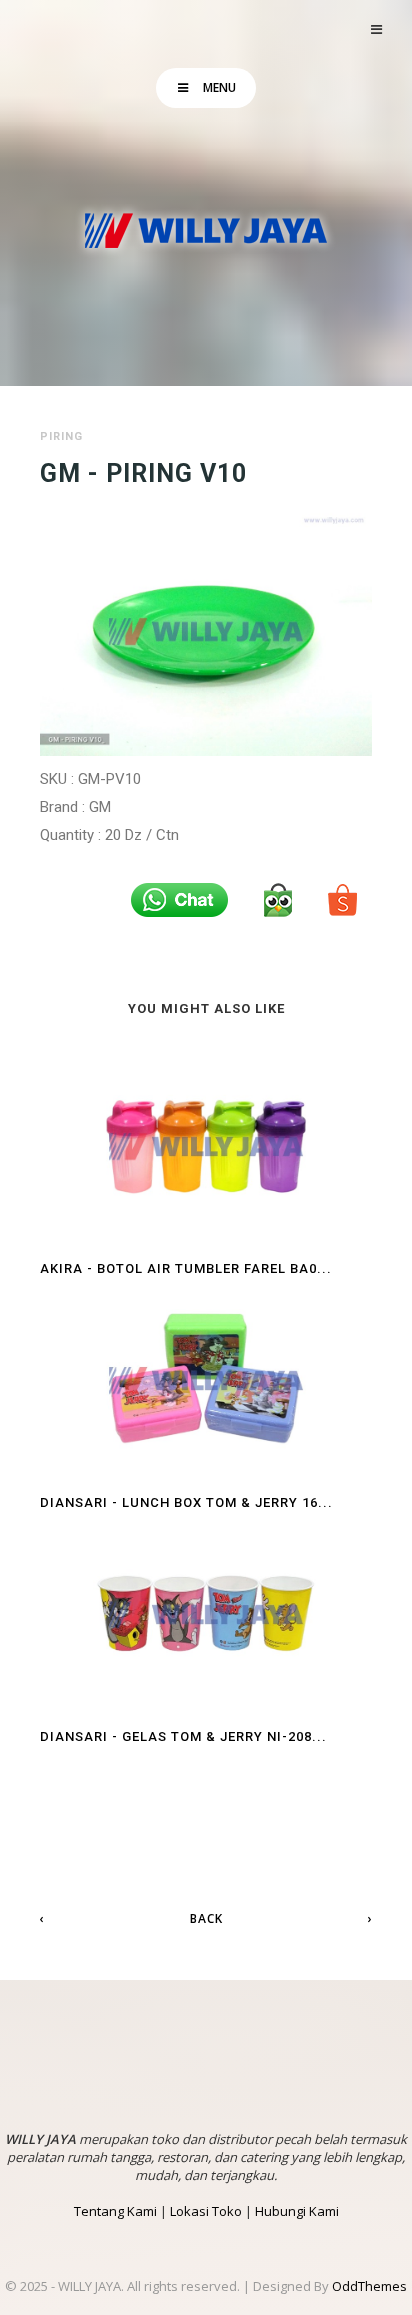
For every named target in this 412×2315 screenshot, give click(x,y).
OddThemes (369, 2286)
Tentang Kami (115, 2211)
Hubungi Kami (297, 2211)
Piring (61, 436)
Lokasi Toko (206, 2211)
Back (206, 1918)
